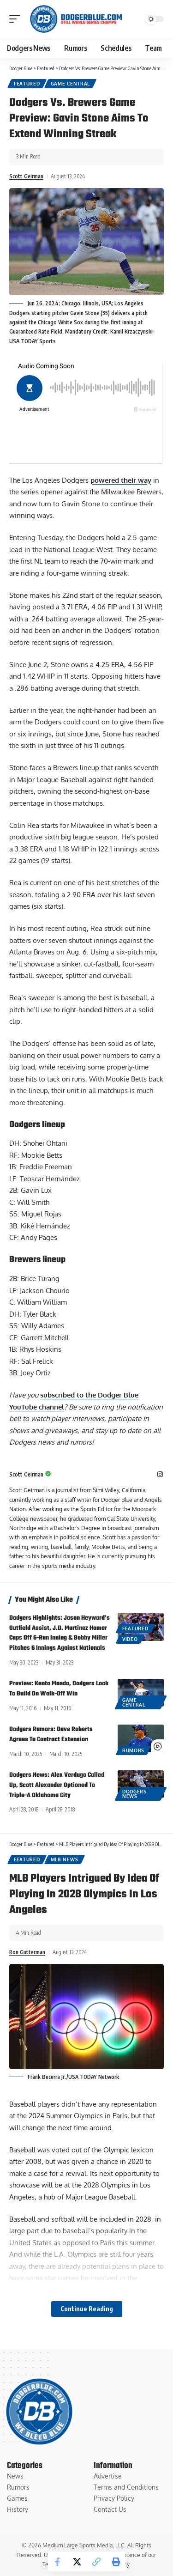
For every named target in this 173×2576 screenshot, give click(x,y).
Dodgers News (134, 1794)
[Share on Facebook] (58, 2562)
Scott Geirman (26, 176)
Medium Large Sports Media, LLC (84, 2545)
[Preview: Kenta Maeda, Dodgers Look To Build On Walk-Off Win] (141, 1693)
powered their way (121, 480)
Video (130, 1639)
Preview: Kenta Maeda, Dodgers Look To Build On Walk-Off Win (59, 1689)
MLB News (65, 1859)
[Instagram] (160, 1475)
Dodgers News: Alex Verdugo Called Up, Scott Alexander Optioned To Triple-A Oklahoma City (57, 1785)
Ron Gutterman (27, 1952)
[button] (17, 19)
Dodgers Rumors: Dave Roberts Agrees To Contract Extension (51, 1735)
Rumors (133, 1750)
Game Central (70, 84)
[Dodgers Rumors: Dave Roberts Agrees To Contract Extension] (141, 1738)
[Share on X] (77, 2562)
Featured (27, 84)
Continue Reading (87, 2309)
